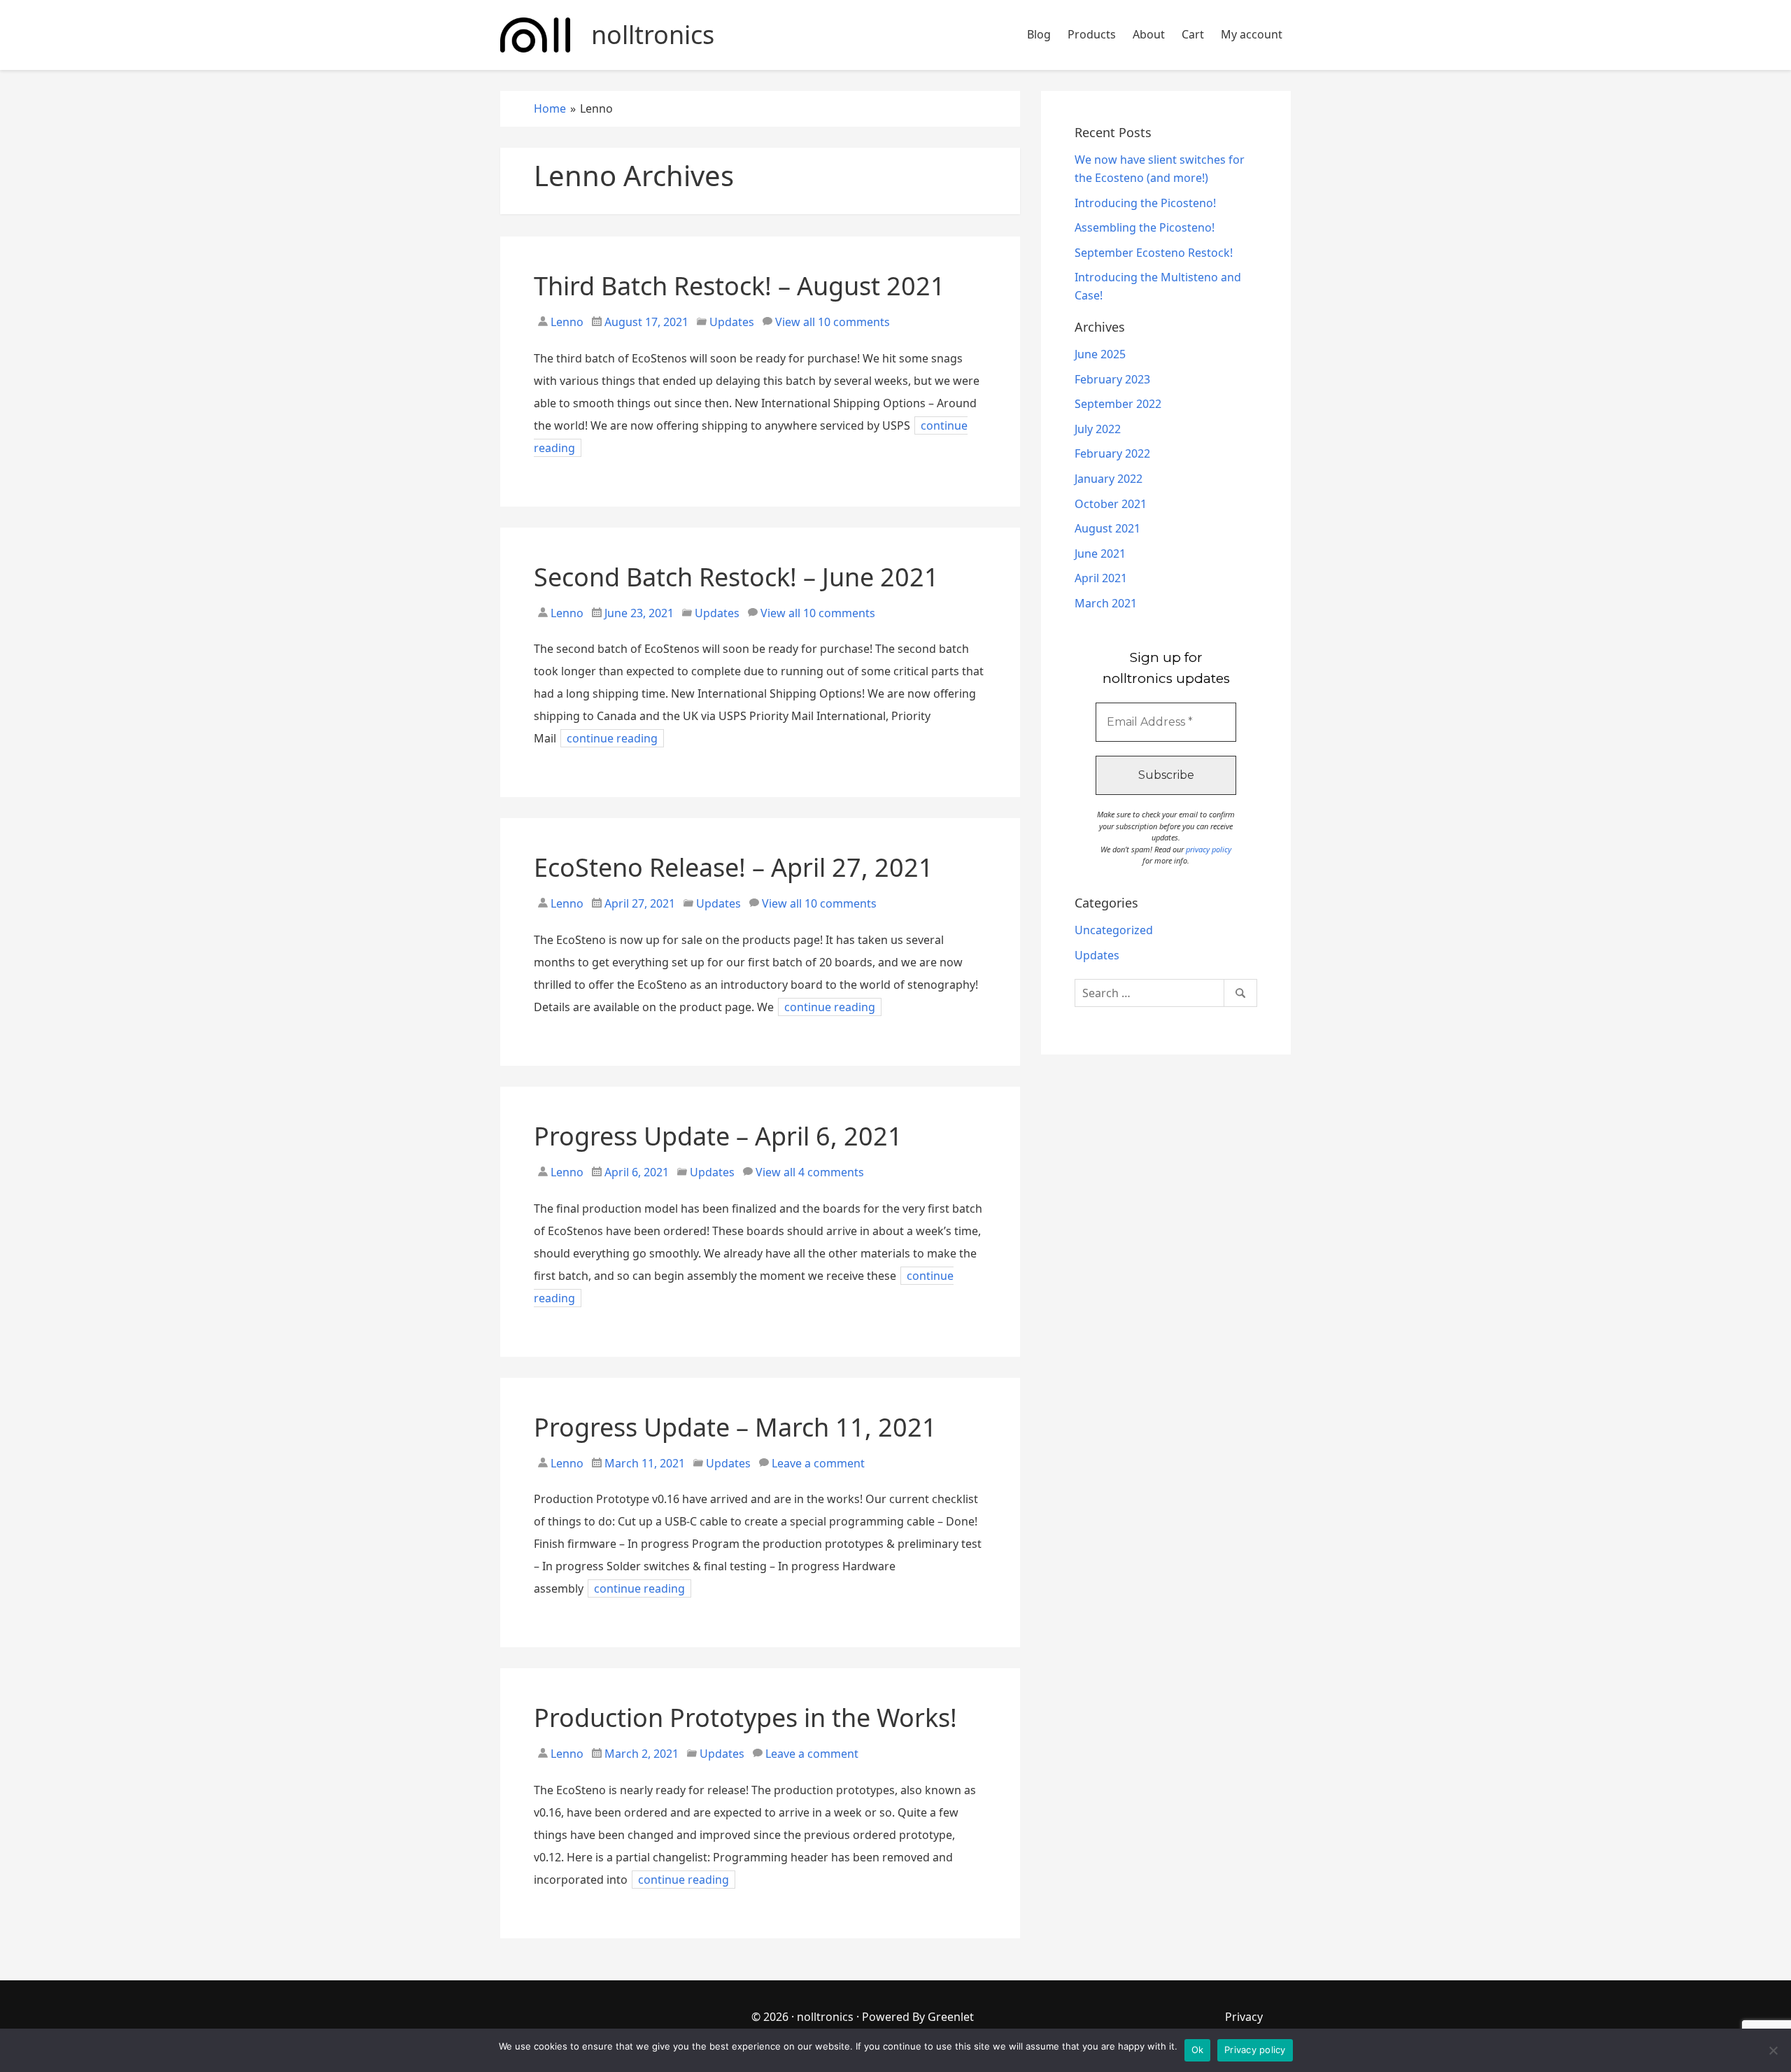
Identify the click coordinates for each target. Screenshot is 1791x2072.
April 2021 (1101, 578)
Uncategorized (1114, 930)
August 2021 (1107, 528)
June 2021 (1100, 554)
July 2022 (1098, 429)
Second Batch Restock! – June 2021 (736, 577)
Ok (1198, 2050)
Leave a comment (818, 1463)
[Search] (1240, 993)
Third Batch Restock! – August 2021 (739, 286)
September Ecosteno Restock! (1154, 253)
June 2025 (1100, 354)
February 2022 (1112, 453)
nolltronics (825, 2017)
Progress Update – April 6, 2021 (718, 1136)
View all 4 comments (810, 1172)
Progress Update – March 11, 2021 (735, 1427)
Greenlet (951, 2017)
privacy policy (1209, 849)
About (1149, 34)
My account (1252, 34)
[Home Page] (535, 35)
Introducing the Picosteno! (1145, 203)
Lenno (566, 322)
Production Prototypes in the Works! (745, 1718)
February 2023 (1112, 379)
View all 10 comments (833, 322)
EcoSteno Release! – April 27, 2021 (734, 867)
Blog (1039, 34)
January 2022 (1109, 479)
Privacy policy (1255, 2050)
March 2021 (1106, 603)
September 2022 (1118, 404)
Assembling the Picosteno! (1145, 227)
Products (1092, 34)
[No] (1774, 2050)
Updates (732, 322)
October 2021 (1111, 504)
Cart (1193, 34)
